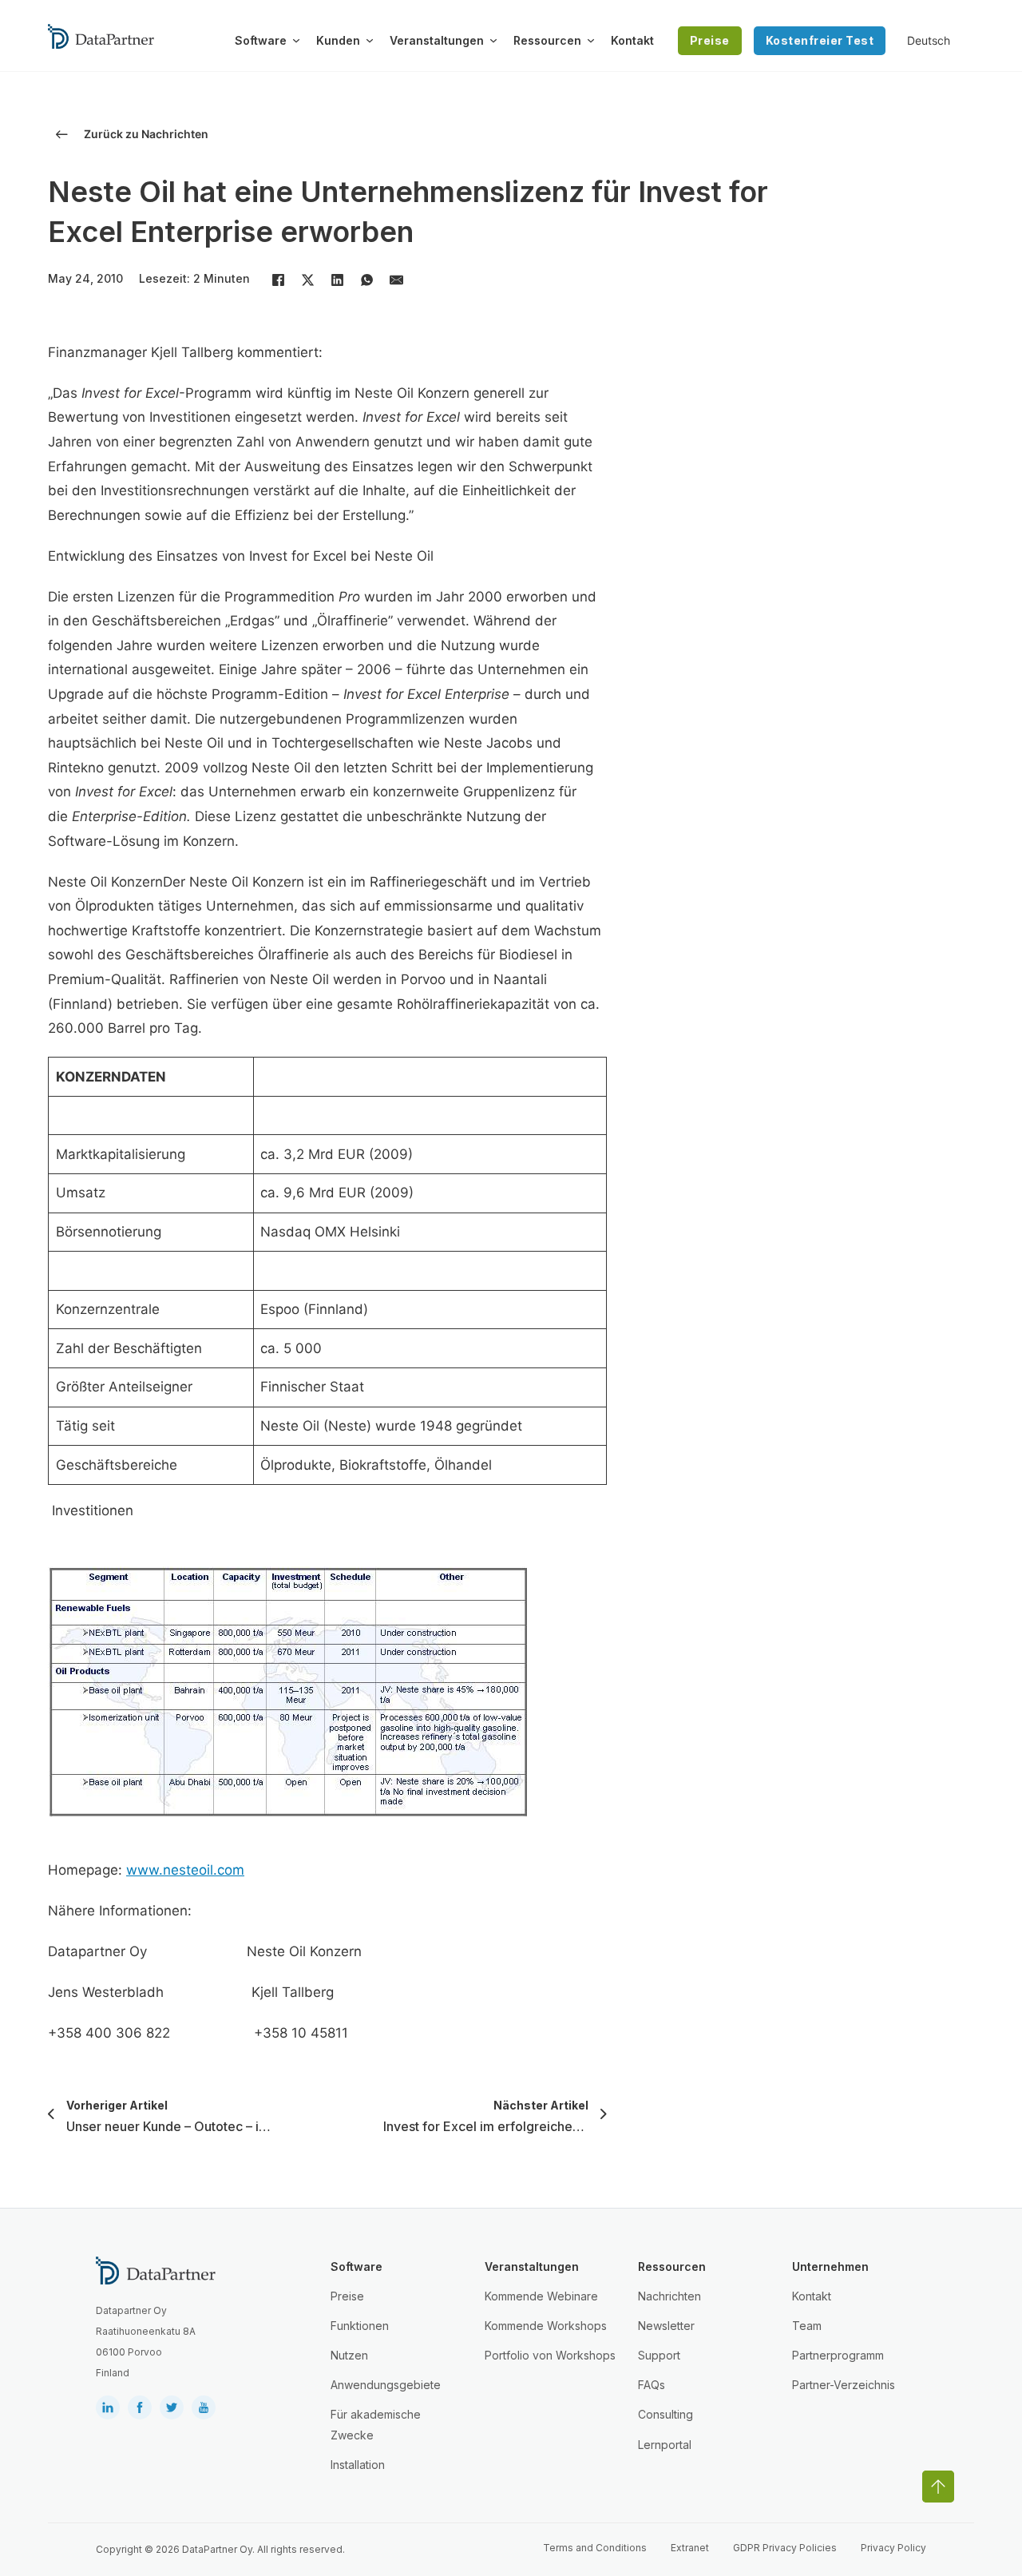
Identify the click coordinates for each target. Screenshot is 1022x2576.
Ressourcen (547, 40)
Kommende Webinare (541, 2296)
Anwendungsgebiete (386, 2385)
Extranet (690, 2548)
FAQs (652, 2385)
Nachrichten (669, 2296)
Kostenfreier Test (820, 40)
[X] (307, 280)
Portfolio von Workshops (550, 2355)
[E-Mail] (396, 280)
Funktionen (360, 2326)
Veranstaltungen (437, 40)
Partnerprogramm (838, 2355)
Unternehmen (830, 2266)
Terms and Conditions (595, 2548)
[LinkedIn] (337, 280)
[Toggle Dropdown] (296, 41)
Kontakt (632, 40)
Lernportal (665, 2445)
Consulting (665, 2414)
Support (659, 2355)
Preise (710, 40)
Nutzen (349, 2355)
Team (807, 2326)
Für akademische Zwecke (376, 2424)
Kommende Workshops (546, 2326)
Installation (358, 2465)
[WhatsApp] (366, 280)
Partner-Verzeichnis (844, 2385)
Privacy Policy (893, 2548)
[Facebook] (278, 280)
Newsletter (666, 2326)
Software (261, 40)
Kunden (338, 40)
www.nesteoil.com (185, 1870)
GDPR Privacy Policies (785, 2548)
